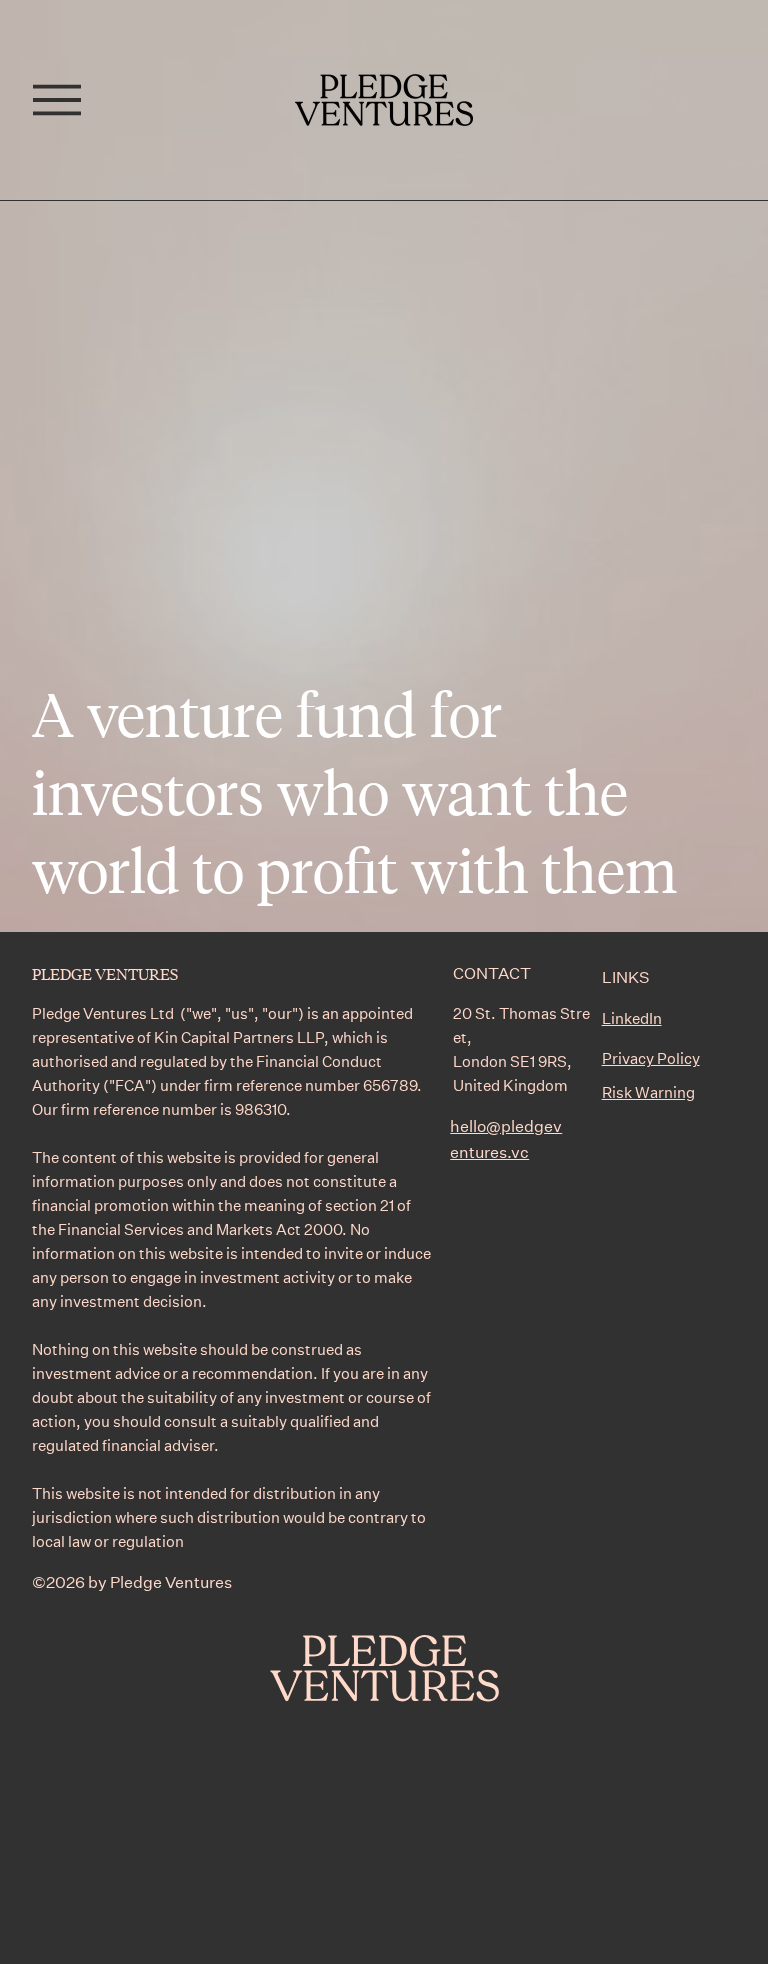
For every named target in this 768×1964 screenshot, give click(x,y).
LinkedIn (632, 1018)
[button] (57, 100)
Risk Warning (648, 1092)
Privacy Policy (651, 1058)
